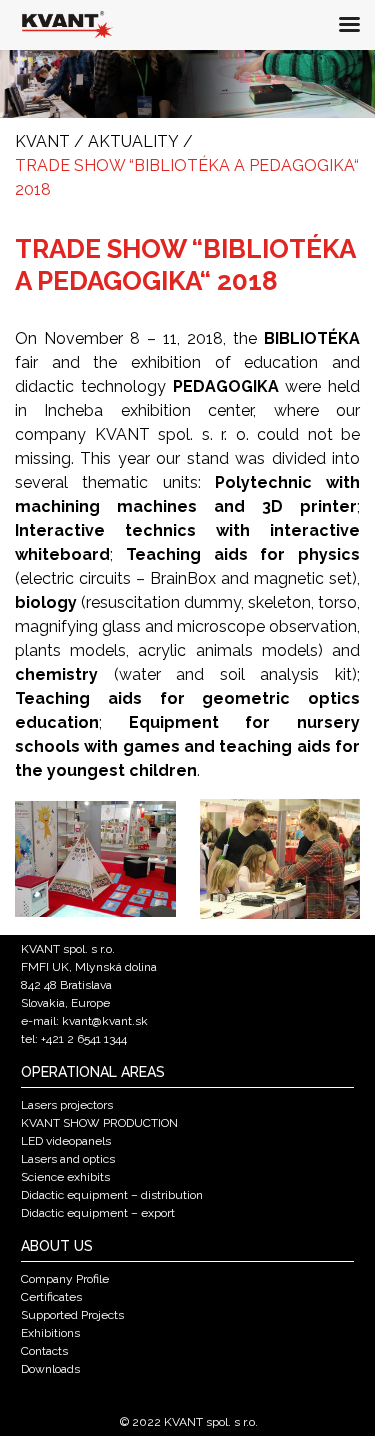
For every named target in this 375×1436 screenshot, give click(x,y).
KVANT (42, 141)
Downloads (50, 1369)
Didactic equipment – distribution (112, 1195)
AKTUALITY (133, 141)
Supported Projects (72, 1315)
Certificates (51, 1297)
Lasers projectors (67, 1105)
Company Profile (65, 1279)
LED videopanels (66, 1141)
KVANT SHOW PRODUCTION (99, 1123)
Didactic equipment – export (98, 1213)
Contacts (44, 1351)
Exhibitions (50, 1333)
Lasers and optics (68, 1159)
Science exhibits (65, 1177)
